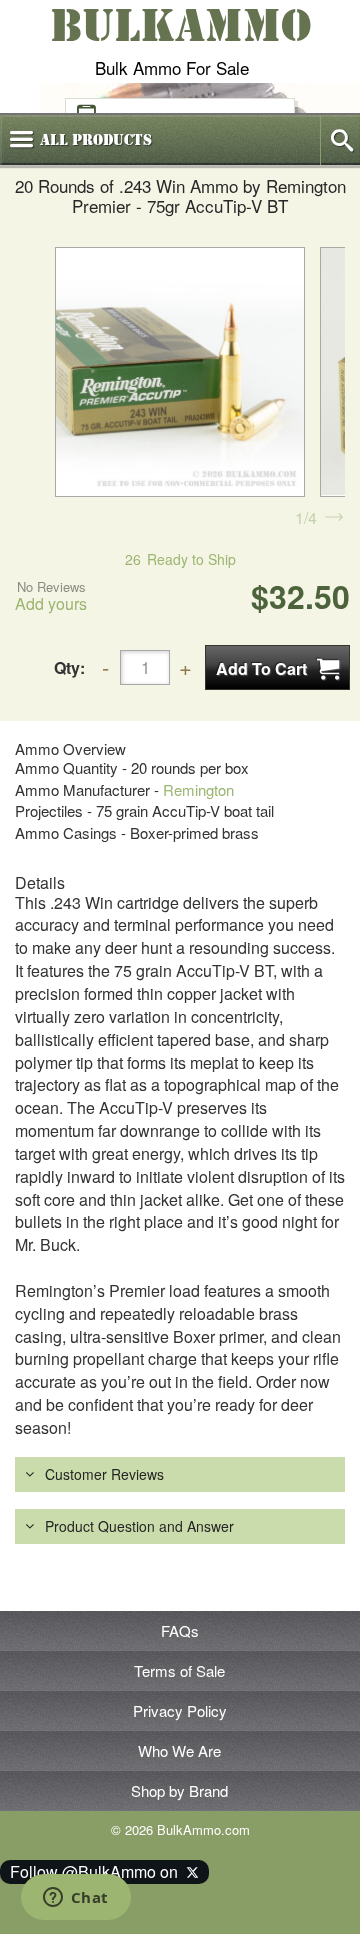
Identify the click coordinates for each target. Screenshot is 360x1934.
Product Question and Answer (139, 1526)
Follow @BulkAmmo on (98, 1871)
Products (96, 140)
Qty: (69, 667)
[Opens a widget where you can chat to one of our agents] (75, 1899)
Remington (198, 789)
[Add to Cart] (277, 667)
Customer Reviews (104, 1474)
